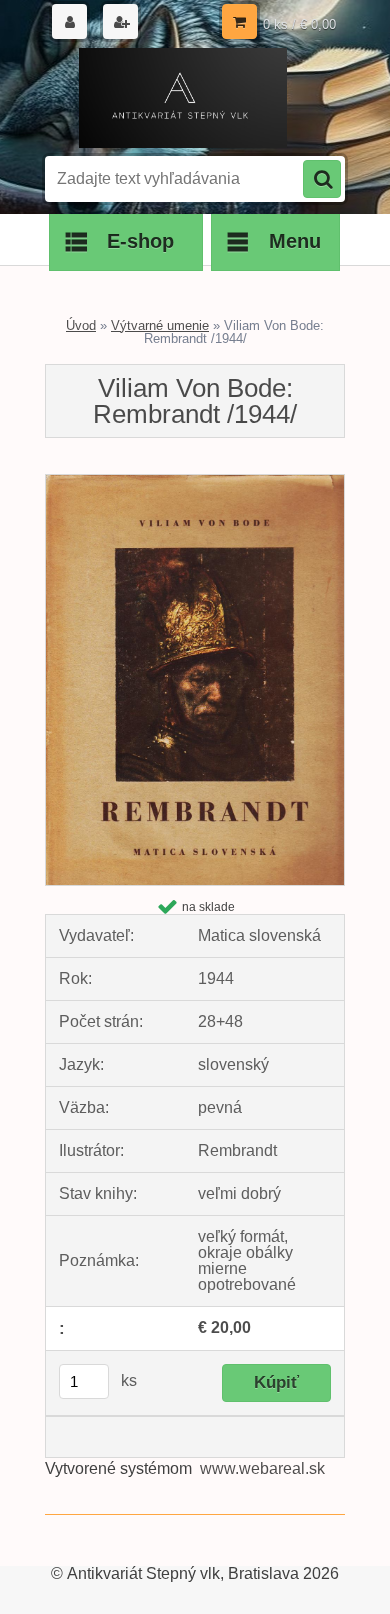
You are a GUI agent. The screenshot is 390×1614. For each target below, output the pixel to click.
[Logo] (182, 98)
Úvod (81, 325)
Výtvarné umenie (160, 325)
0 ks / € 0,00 (299, 24)
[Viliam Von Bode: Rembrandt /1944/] (195, 482)
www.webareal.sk (262, 1468)
